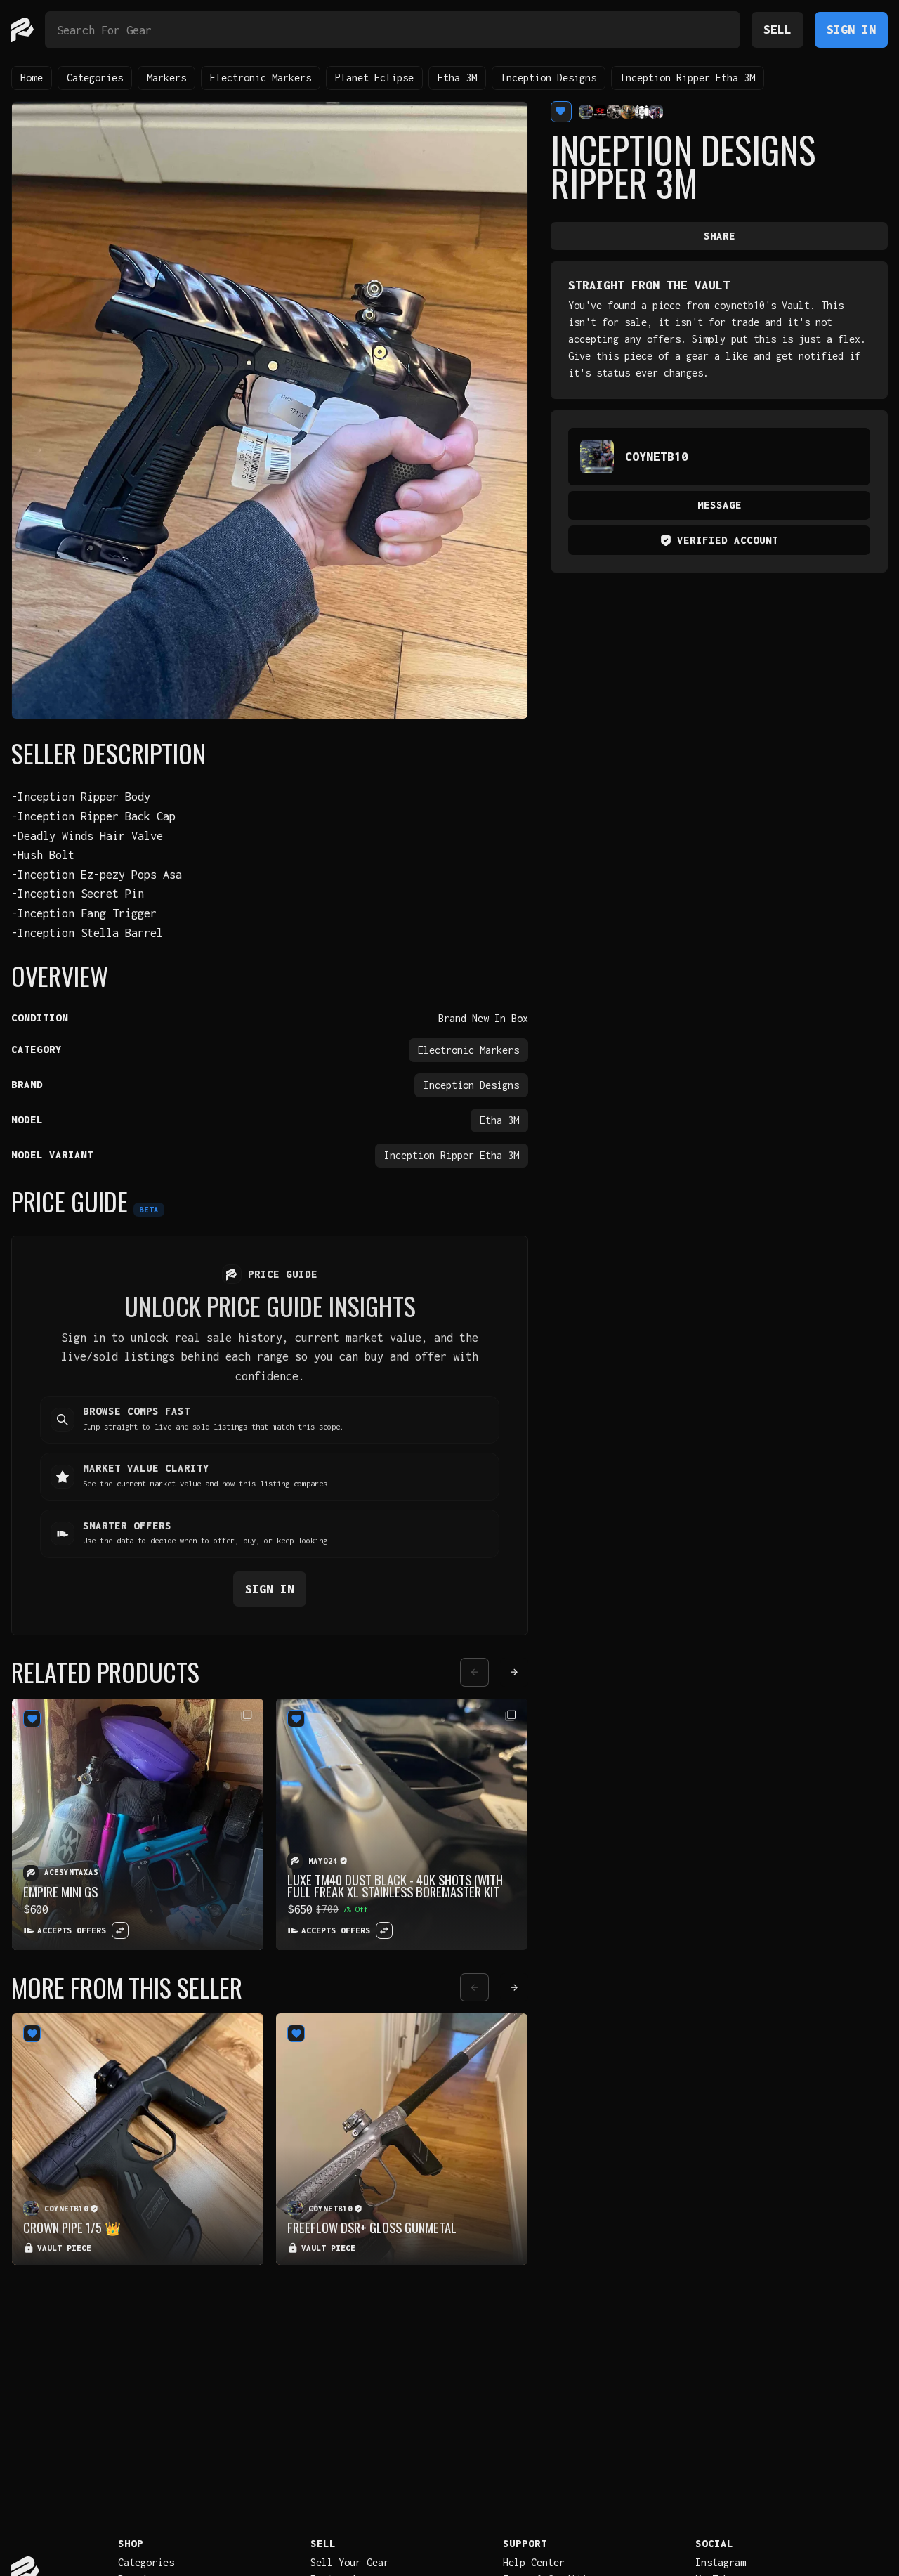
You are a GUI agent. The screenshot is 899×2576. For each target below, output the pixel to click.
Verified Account (728, 540)
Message (720, 505)
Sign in (270, 1589)
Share (720, 236)
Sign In (851, 29)
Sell (777, 29)
